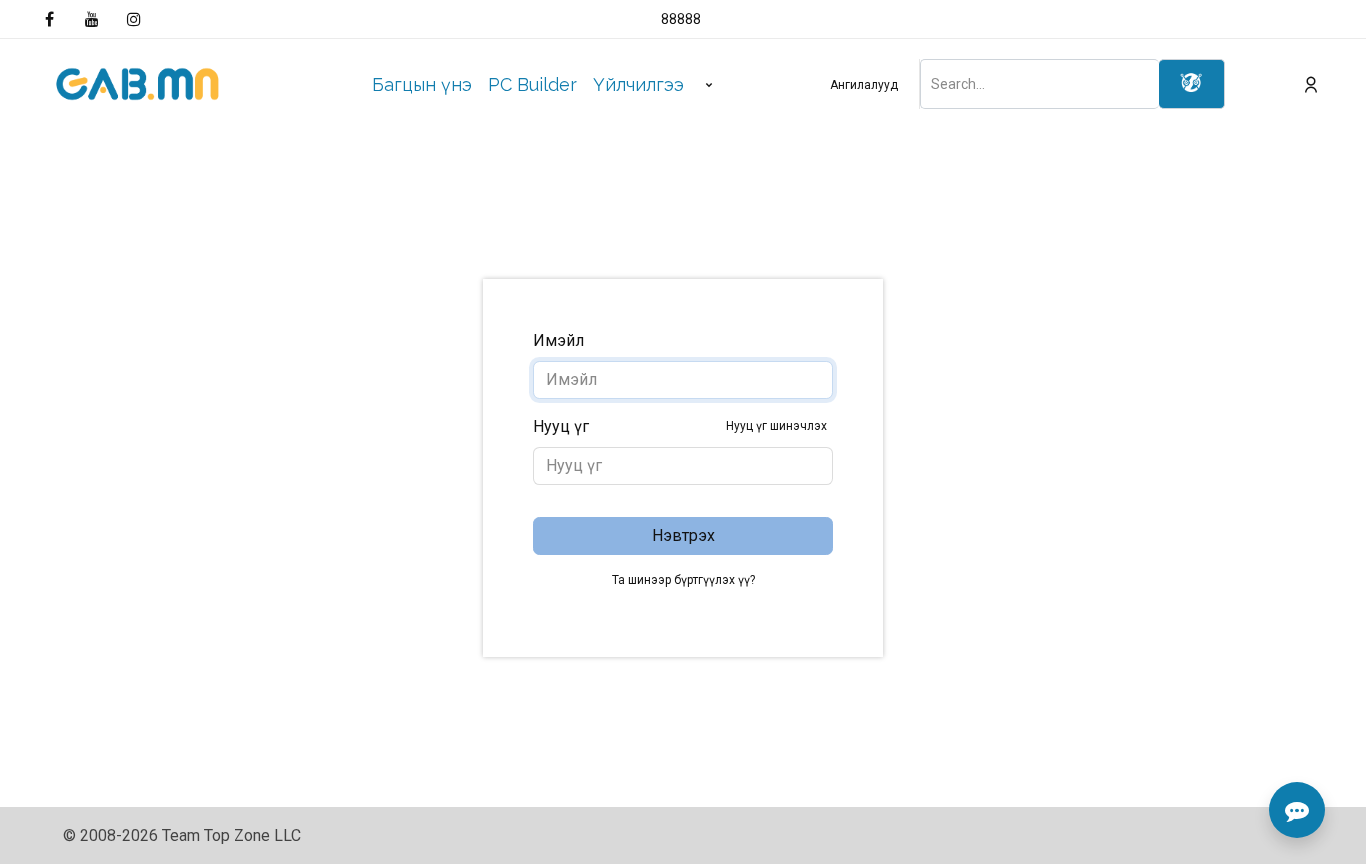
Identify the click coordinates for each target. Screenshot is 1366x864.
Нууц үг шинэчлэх (776, 426)
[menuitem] (422, 84)
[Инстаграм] (134, 19)
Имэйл (558, 340)
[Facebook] (49, 19)
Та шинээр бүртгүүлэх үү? (683, 580)
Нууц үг (680, 426)
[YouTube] (92, 19)
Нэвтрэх (683, 535)
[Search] (1192, 84)
